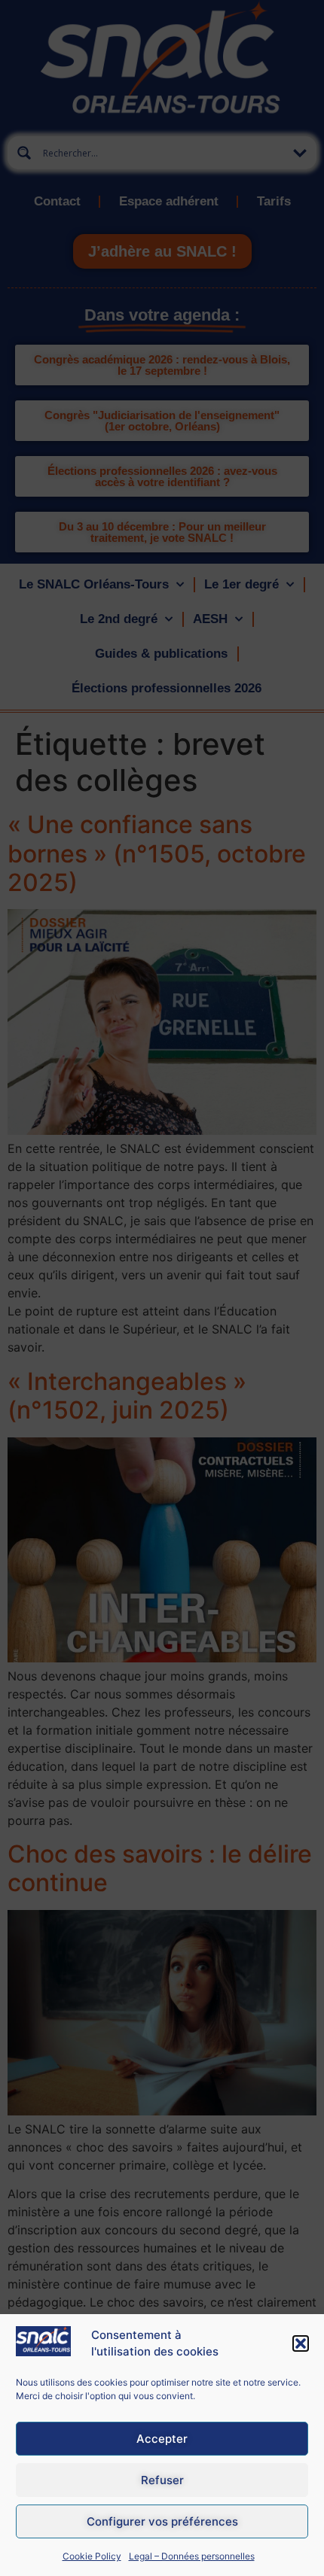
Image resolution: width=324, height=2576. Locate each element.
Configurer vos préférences (162, 2521)
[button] (301, 2343)
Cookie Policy (92, 2556)
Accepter (162, 2439)
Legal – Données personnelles (192, 2556)
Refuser (162, 2480)
